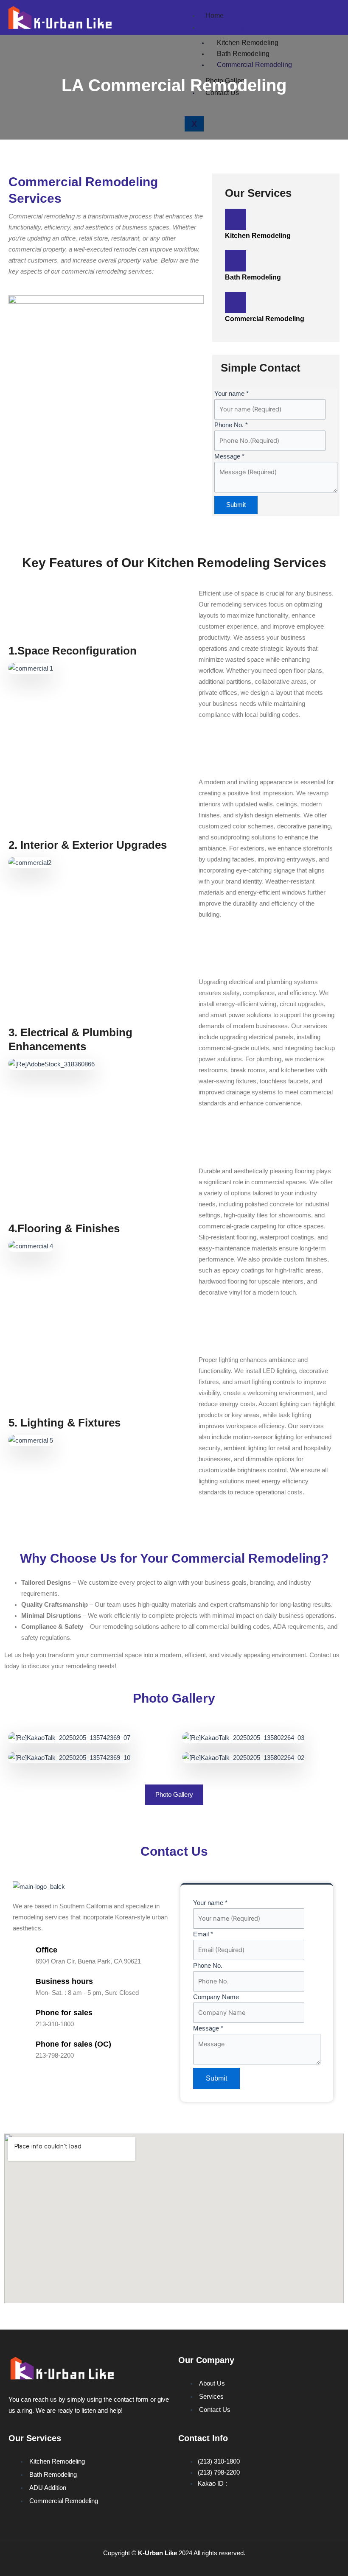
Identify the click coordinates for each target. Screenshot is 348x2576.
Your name (232, 394)
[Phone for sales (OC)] (21, 2049)
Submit (236, 505)
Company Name (216, 1997)
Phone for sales (64, 2013)
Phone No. (231, 425)
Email (203, 1934)
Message (229, 456)
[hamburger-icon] (332, 14)
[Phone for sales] (21, 2018)
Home (215, 15)
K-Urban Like (157, 2553)
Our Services (225, 27)
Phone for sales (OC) (73, 2044)
